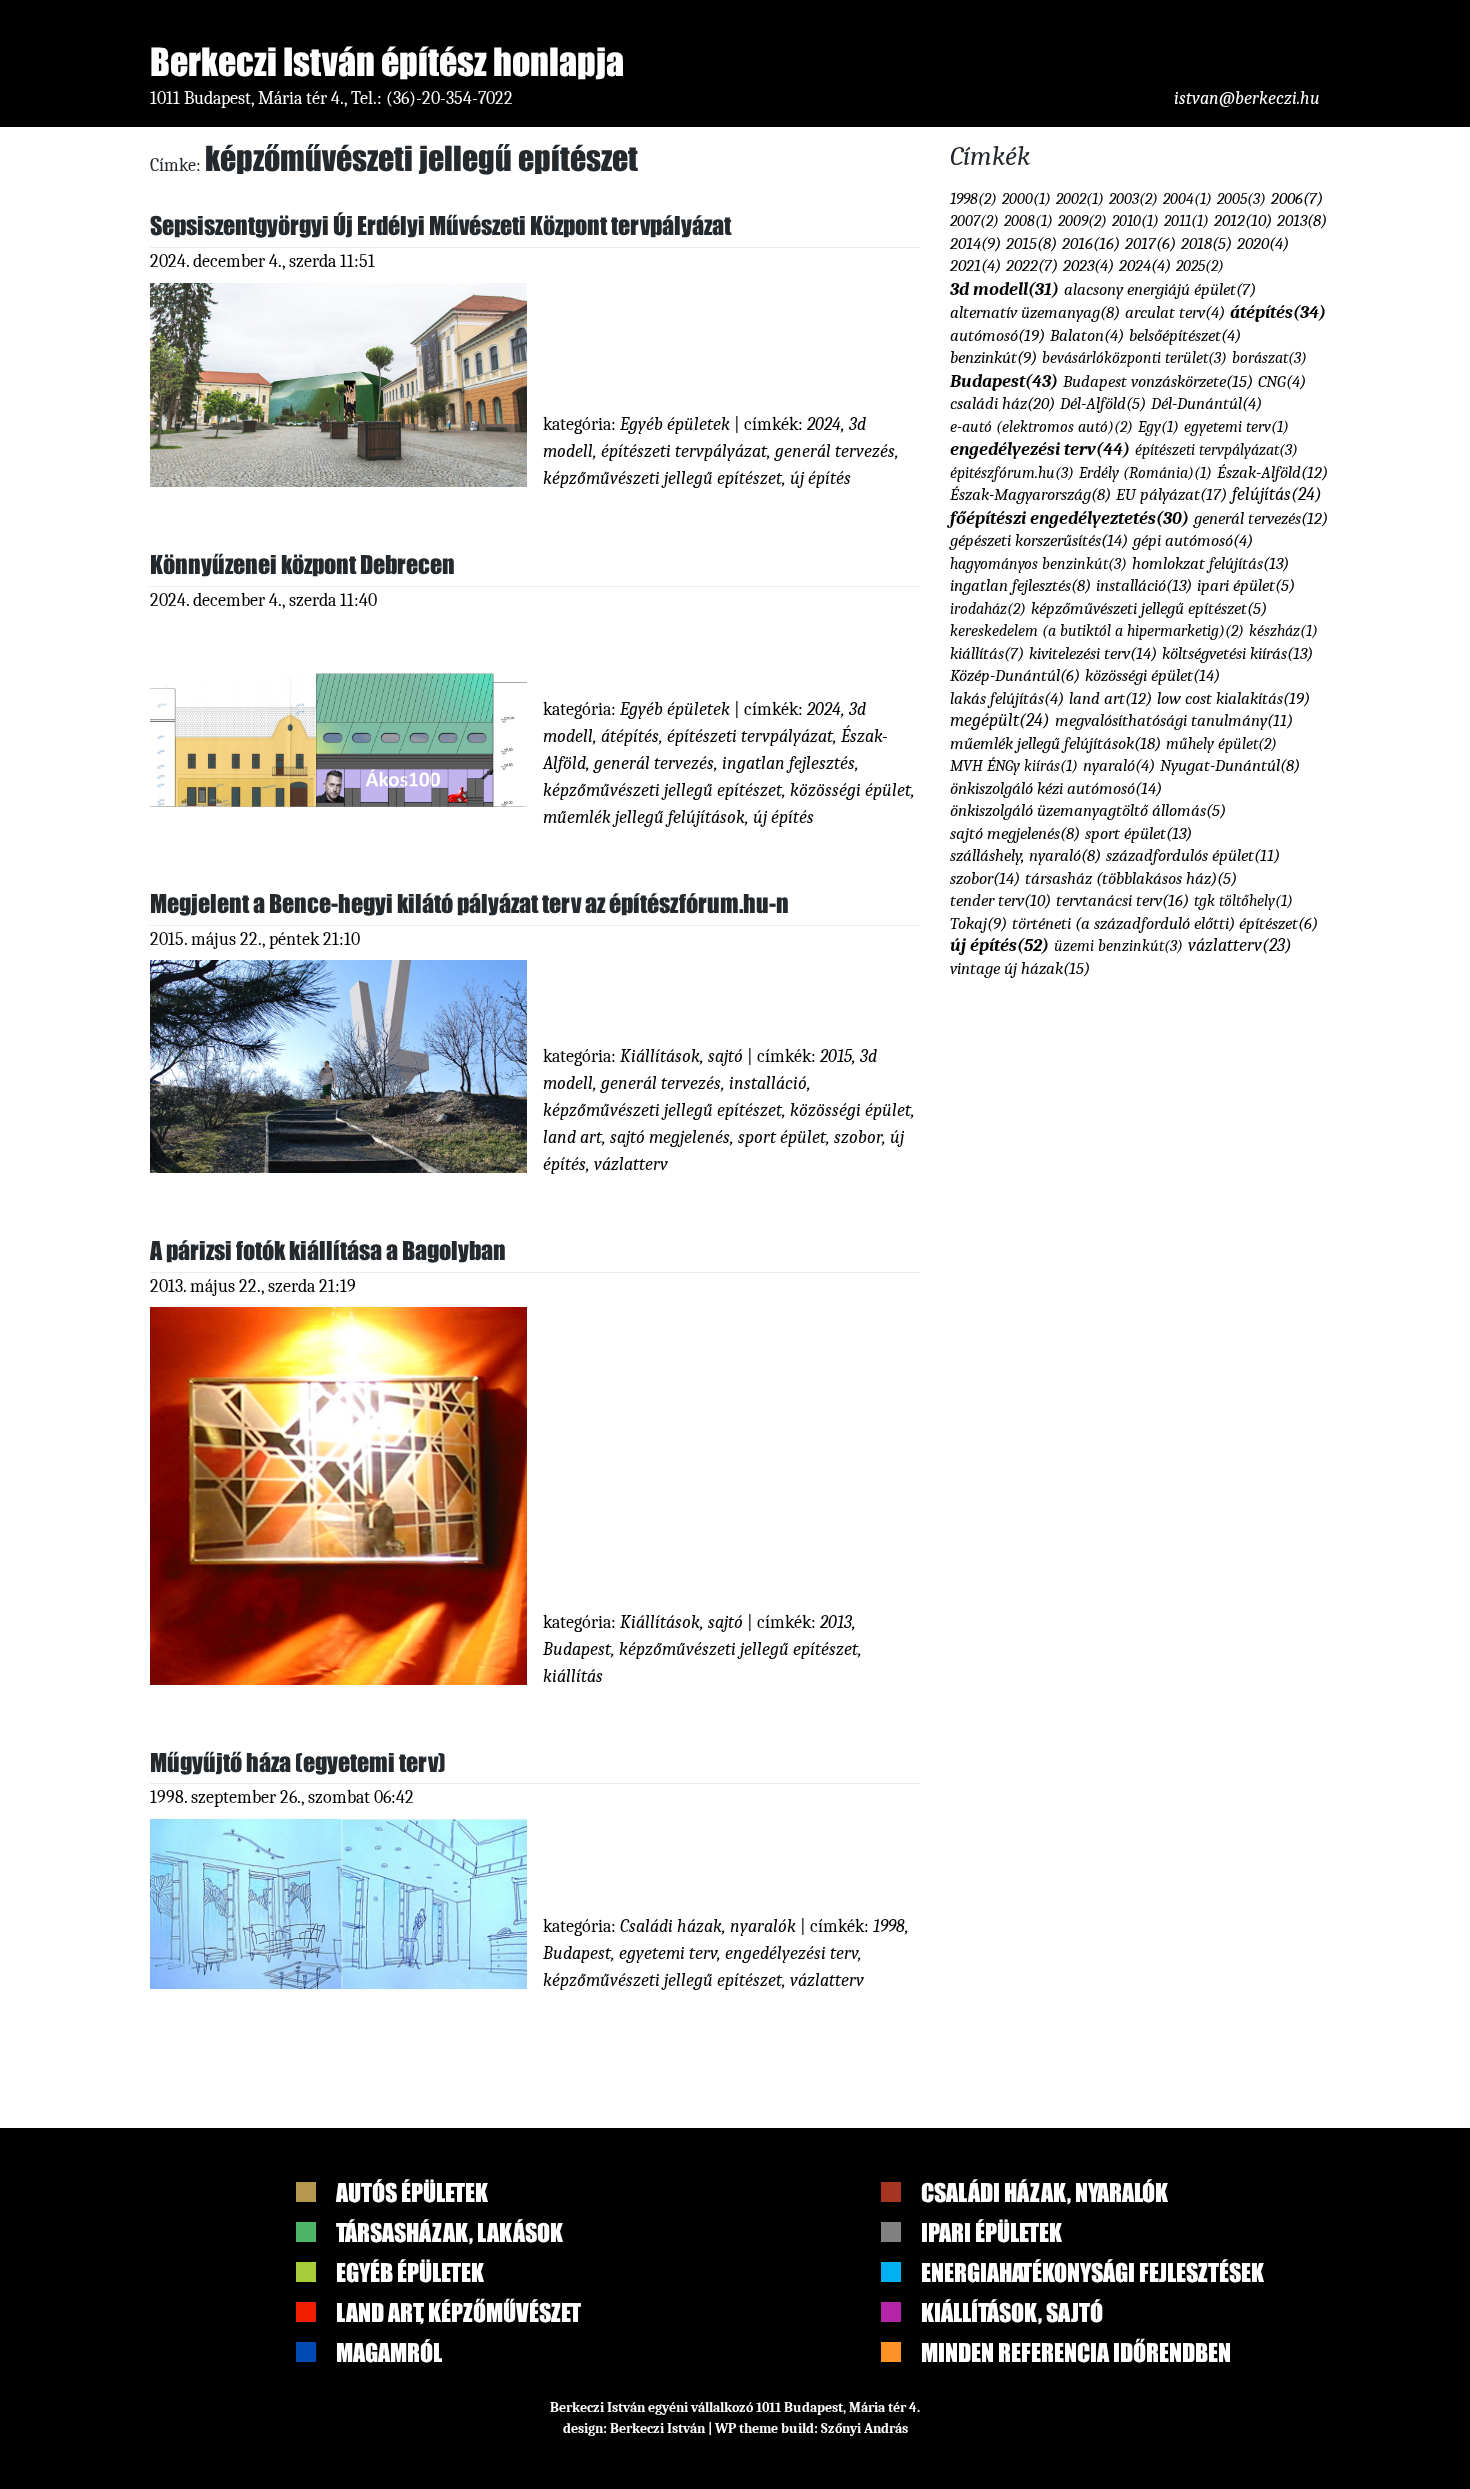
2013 (836, 1622)
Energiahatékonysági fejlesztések (1092, 2272)
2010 (1135, 221)
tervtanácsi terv (1122, 900)
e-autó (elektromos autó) (1041, 426)
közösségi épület (850, 790)
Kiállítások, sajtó (681, 1056)
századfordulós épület (1193, 855)
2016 (1091, 243)
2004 (1187, 199)
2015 (836, 1056)
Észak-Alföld (1272, 472)
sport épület (782, 1137)
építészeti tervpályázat (684, 451)
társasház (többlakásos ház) (1131, 878)
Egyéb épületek (675, 424)
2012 (1243, 220)
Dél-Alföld (1103, 403)
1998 (889, 1926)
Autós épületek (412, 2192)
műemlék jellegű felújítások (644, 817)
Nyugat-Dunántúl (1230, 765)
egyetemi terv (668, 1953)
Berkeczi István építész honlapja (387, 62)
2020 (1263, 243)
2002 (1080, 199)
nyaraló (1119, 765)
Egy (1158, 427)
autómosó (997, 335)
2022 (1032, 265)
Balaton (1087, 335)
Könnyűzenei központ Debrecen (302, 564)
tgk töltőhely (1243, 901)
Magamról (389, 2352)
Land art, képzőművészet (458, 2312)
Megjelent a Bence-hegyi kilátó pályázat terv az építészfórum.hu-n (469, 903)
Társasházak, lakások (449, 2232)
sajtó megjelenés (670, 1137)
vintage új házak (1020, 968)
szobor (858, 1137)
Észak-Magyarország (1030, 494)
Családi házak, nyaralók (708, 1926)
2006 (1297, 198)
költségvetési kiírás (1237, 653)
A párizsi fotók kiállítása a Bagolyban (328, 1250)
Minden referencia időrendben (1076, 2352)
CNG (1282, 381)
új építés (820, 478)
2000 (1026, 199)
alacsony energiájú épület (1160, 289)
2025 (1200, 265)
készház (1283, 631)
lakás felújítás (1007, 698)
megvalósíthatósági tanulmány (1174, 720)
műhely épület (1221, 743)
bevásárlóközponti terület (1134, 357)
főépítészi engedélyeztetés (1069, 518)
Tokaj (978, 923)
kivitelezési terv (1093, 653)
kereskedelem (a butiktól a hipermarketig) (1097, 630)
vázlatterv (631, 1164)
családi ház (1002, 403)
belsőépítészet (1185, 335)
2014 (975, 243)
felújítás (1277, 494)
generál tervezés (835, 451)
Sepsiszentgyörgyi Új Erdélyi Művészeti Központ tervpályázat (440, 225)
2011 (1186, 221)
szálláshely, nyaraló (1025, 855)
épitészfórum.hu (1012, 472)
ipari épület (1246, 585)
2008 (1028, 221)
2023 (1088, 265)
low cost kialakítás (1233, 698)
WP (725, 2428)
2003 (1133, 198)
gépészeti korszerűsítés (1039, 540)
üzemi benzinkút (1118, 945)
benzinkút (993, 357)
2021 (975, 265)
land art (572, 1137)
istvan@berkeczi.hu (1247, 98)
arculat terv (1175, 312)
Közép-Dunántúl (1015, 675)
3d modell (1004, 289)
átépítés (630, 736)
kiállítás (573, 1676)
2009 (1082, 220)
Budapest (577, 1649)
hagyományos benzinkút (1038, 563)
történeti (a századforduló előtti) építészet (1165, 923)
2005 (1241, 198)
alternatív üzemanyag (1035, 312)
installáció (768, 1083)
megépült (1000, 720)
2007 (974, 220)
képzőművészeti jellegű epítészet (662, 478)
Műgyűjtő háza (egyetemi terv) (298, 1762)
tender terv (1000, 900)
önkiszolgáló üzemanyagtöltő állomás (1088, 810)
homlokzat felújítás (1210, 563)
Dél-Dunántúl (1206, 403)
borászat (1269, 357)
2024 (824, 424)
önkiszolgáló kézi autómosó (1056, 788)
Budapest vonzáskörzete (1158, 381)
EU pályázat (1171, 494)
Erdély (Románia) (1145, 473)
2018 (1206, 243)
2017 (1150, 243)
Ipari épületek (991, 2232)
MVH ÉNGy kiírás (1014, 766)
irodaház (988, 608)
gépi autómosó (1193, 540)
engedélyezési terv (791, 1953)
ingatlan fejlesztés (788, 763)
